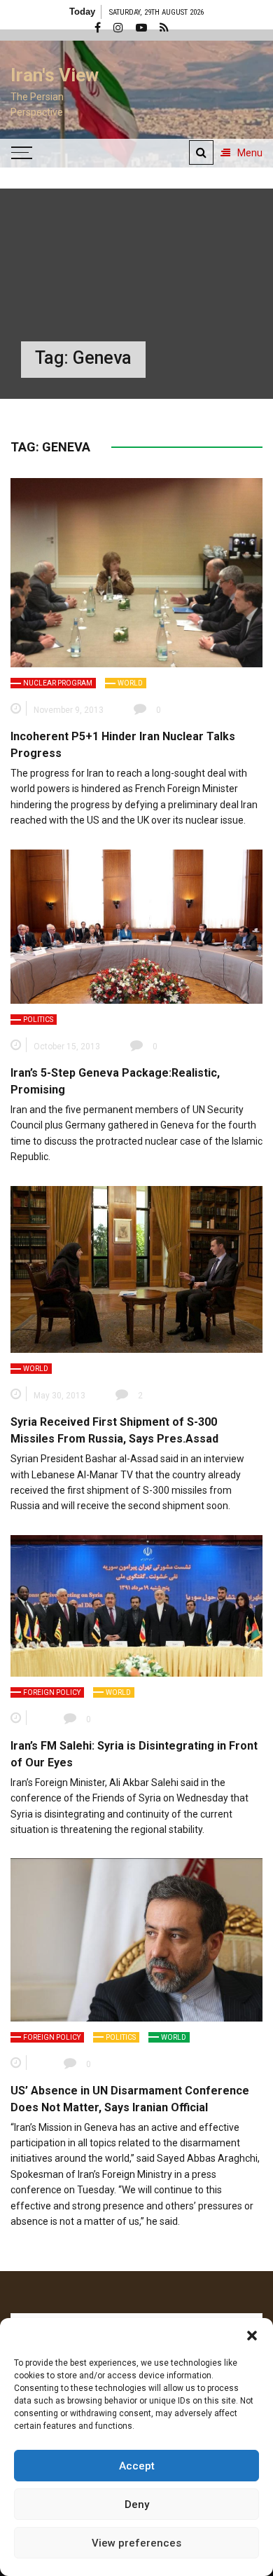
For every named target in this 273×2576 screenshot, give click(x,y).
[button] (252, 2336)
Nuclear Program (58, 683)
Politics (38, 1020)
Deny (137, 2505)
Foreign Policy (52, 1692)
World (130, 683)
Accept (137, 2466)
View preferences (136, 2543)
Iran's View (55, 75)
